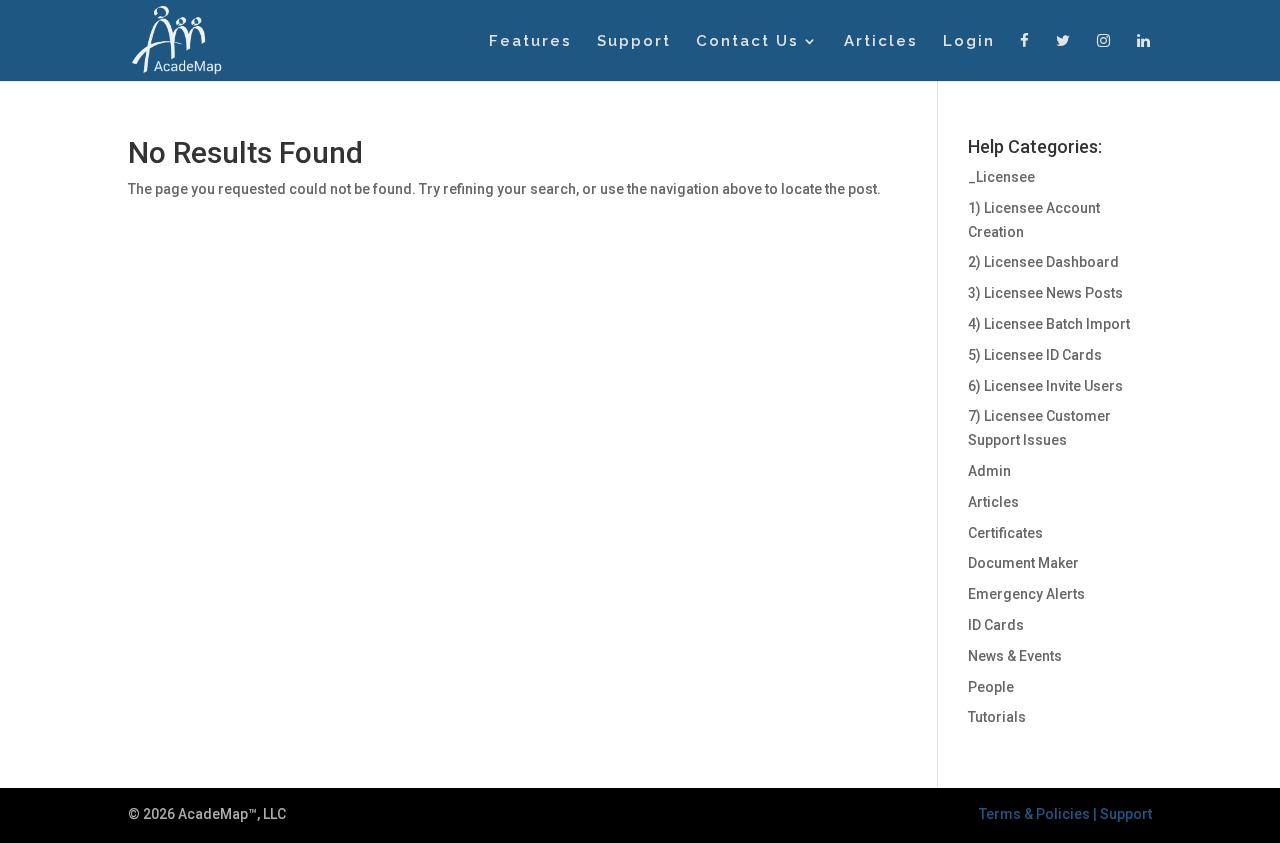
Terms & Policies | (1039, 814)
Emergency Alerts (1026, 594)
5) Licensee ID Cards (1035, 355)
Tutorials (997, 717)
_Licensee (1001, 177)
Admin (989, 471)
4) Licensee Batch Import (1049, 324)
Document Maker (1023, 563)
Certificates (1005, 533)
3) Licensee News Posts (1045, 293)
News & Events (1015, 656)
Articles (881, 42)
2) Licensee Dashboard (1043, 262)
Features (530, 42)
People (991, 687)
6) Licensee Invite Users (1045, 386)
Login (969, 42)
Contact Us (747, 42)
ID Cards (996, 625)
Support (634, 42)
